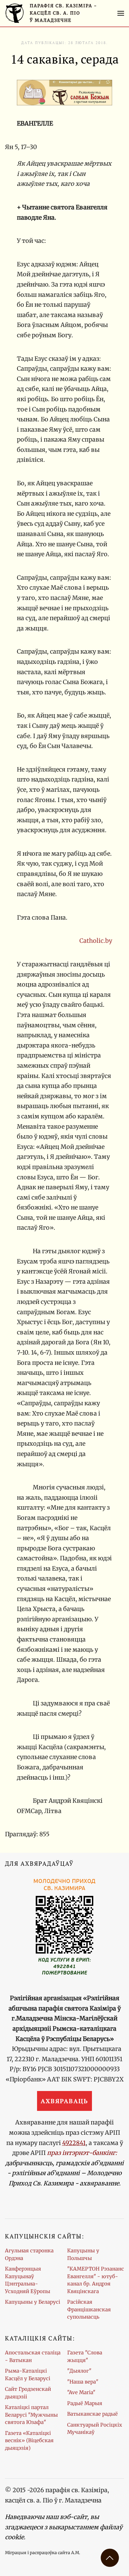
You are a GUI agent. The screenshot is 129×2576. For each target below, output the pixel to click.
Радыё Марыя (85, 2403)
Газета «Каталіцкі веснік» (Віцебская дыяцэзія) (29, 2441)
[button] (121, 13)
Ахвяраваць (64, 2101)
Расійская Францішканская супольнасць (89, 2309)
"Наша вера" (83, 2382)
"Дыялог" (79, 2371)
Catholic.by (96, 941)
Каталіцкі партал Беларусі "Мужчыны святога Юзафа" (31, 2415)
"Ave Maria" (81, 2392)
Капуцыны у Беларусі (33, 2302)
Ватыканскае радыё (92, 2414)
